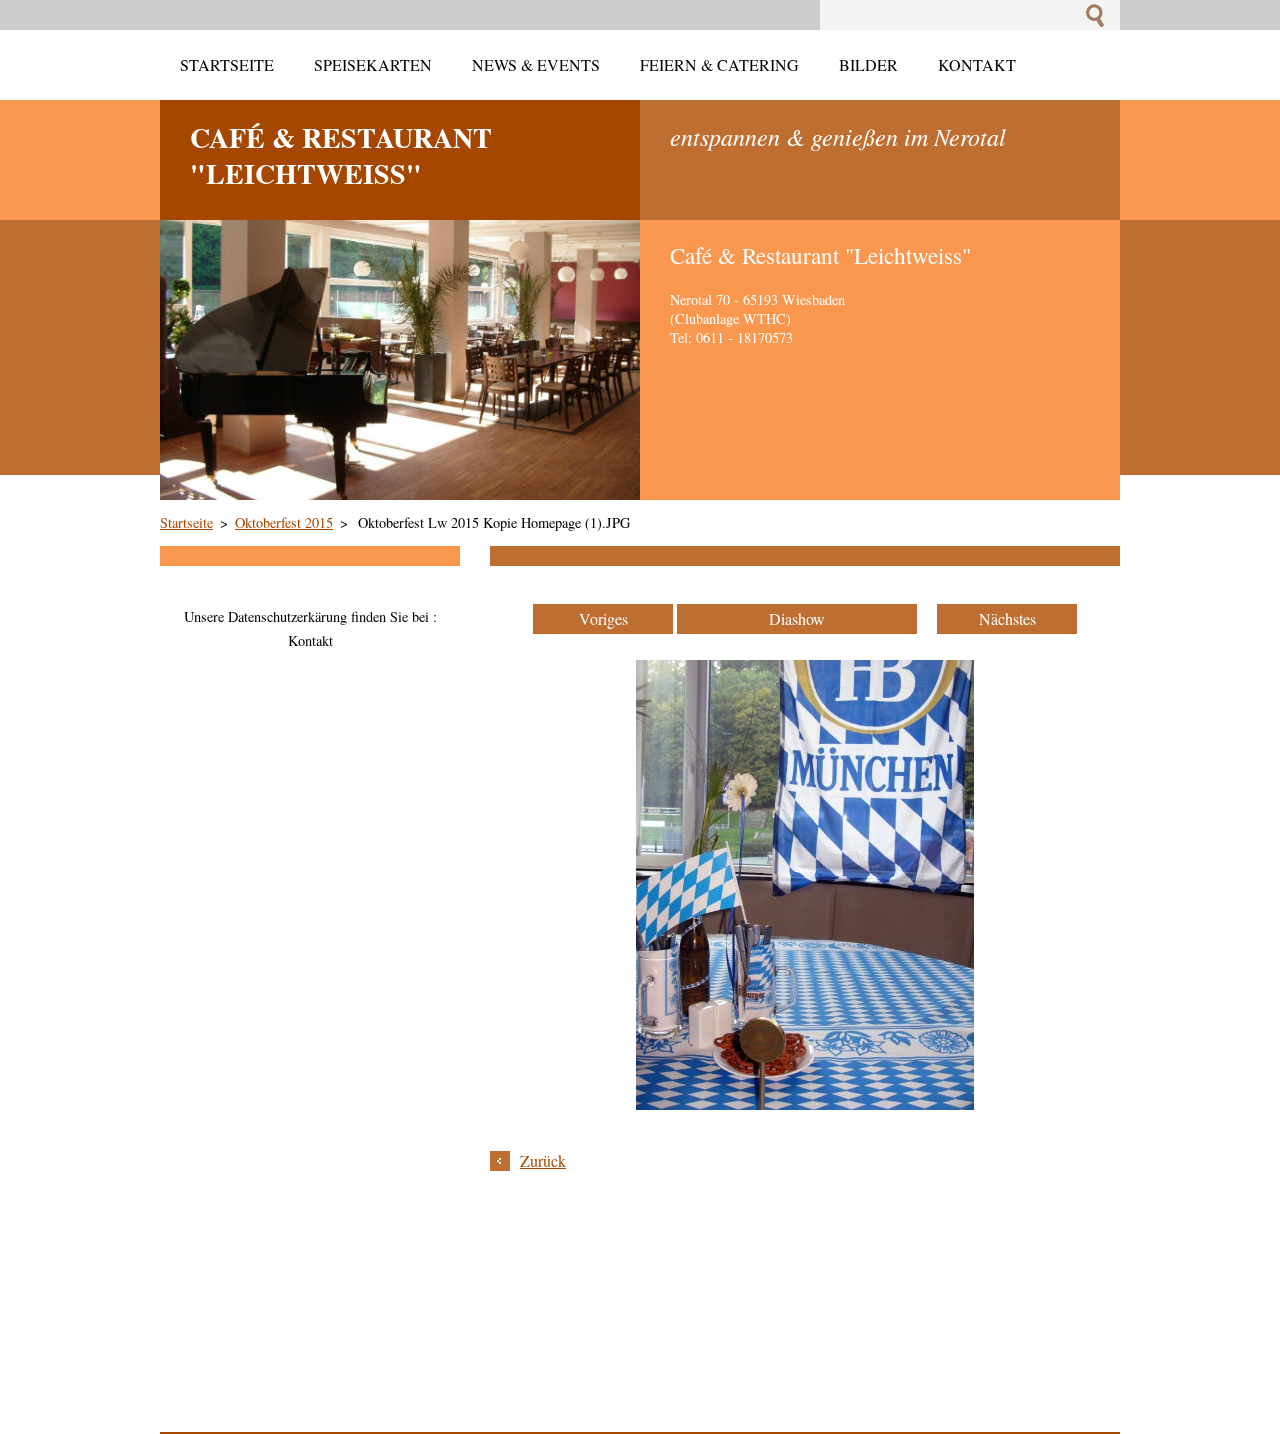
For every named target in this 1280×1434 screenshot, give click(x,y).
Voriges (603, 618)
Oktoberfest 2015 (284, 522)
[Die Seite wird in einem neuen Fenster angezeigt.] (805, 1103)
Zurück (543, 1160)
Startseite (186, 522)
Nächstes (1007, 618)
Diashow (797, 618)
